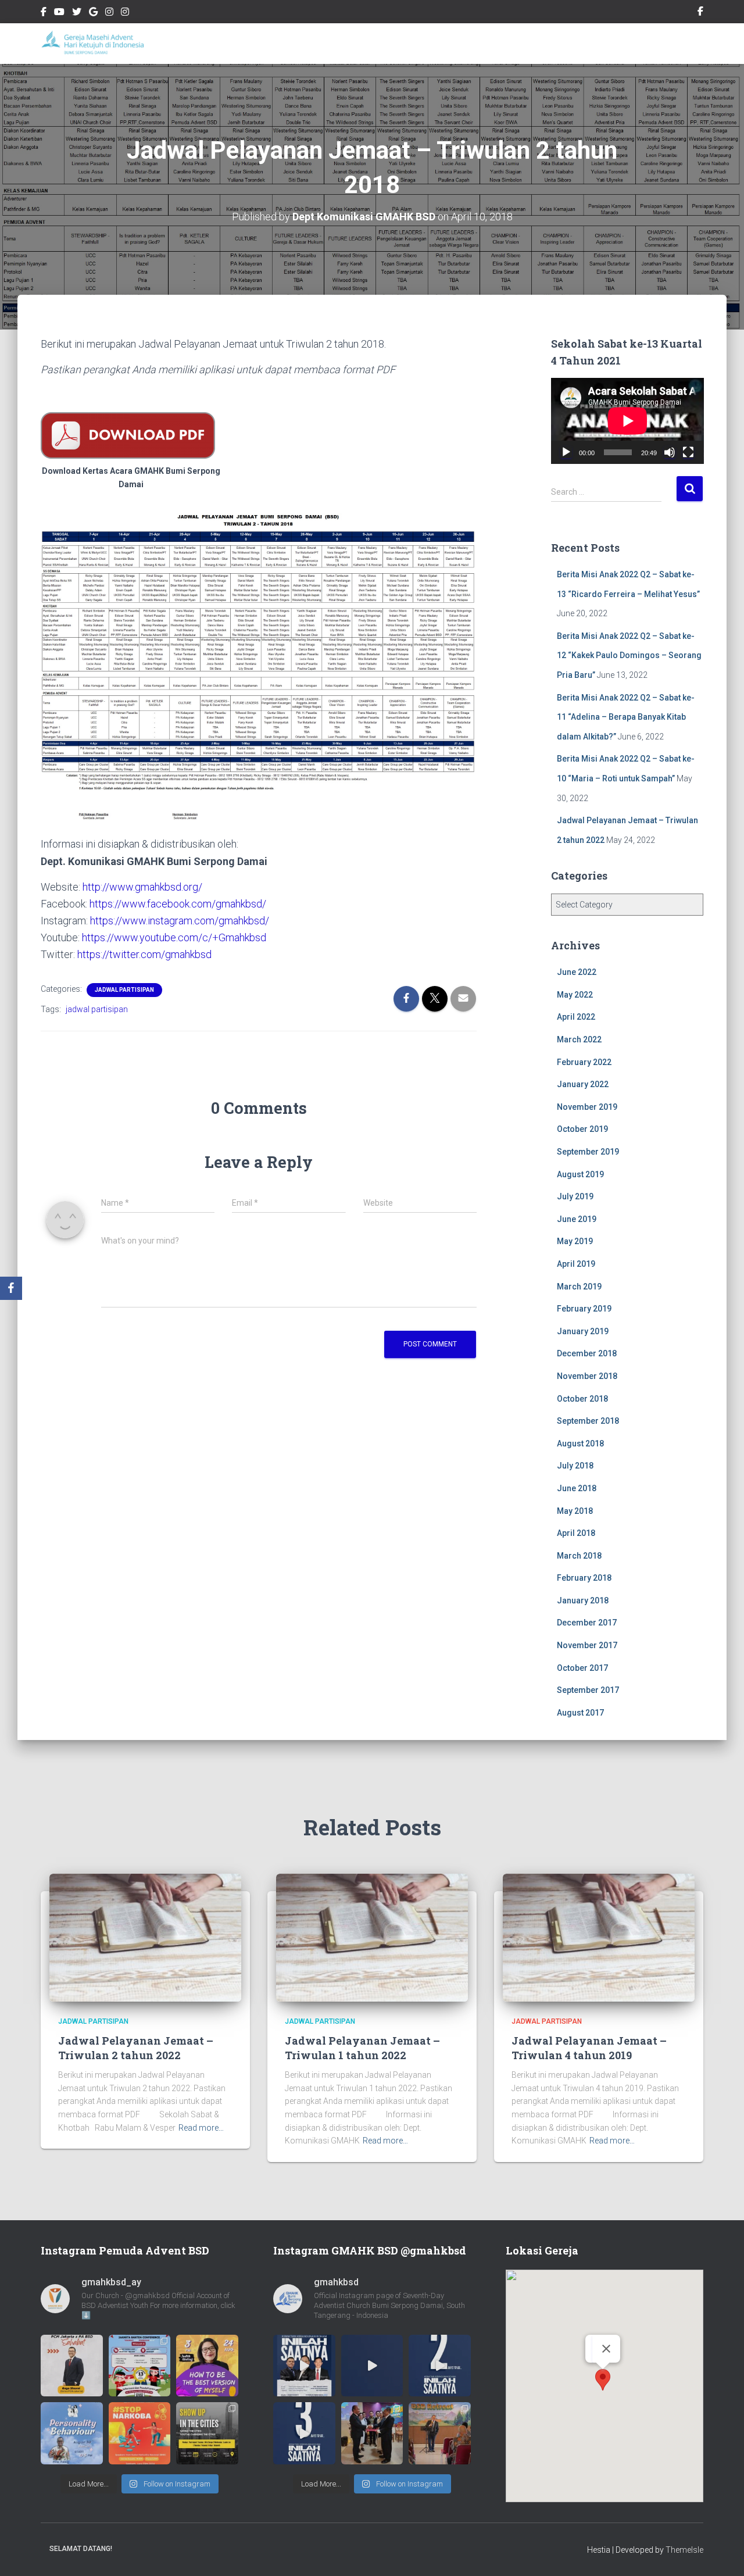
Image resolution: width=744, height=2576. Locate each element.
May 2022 (575, 995)
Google (93, 13)
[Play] (566, 452)
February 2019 (584, 1309)
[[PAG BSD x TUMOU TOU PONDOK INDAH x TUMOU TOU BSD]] (72, 2433)
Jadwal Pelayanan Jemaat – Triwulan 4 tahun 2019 (589, 2048)
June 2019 (577, 1219)
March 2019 (579, 1287)
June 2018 (577, 1488)
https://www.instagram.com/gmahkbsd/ (180, 921)
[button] (603, 2380)
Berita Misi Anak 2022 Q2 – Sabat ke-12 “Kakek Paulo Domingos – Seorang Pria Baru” (629, 655)
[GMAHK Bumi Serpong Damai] (94, 44)
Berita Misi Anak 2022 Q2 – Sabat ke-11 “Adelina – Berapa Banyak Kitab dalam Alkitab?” (626, 717)
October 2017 (582, 1668)
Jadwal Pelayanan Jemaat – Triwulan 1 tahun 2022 (362, 2048)
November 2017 (587, 1645)
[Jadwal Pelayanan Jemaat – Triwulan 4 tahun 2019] (599, 1937)
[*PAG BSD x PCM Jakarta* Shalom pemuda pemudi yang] (72, 2366)
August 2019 (580, 1174)
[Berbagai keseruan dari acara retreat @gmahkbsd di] (440, 2433)
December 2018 (587, 1353)
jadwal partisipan (97, 1009)
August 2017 (580, 1713)
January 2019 (583, 1331)
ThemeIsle (684, 2550)
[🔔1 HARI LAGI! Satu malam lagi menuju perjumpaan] (372, 2366)
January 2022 (583, 1084)
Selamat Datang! (81, 2549)
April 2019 (576, 1264)
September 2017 (588, 1690)
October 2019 (582, 1129)
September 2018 (588, 1421)
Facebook (44, 13)
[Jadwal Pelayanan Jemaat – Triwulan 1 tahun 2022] (372, 1937)
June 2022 (577, 972)
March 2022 (579, 1039)
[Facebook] (11, 1288)
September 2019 (588, 1152)
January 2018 (583, 1600)
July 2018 (575, 1466)
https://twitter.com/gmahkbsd (144, 954)
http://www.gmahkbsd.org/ (142, 887)
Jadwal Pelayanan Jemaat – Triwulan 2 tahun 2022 (136, 2048)
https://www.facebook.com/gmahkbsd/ (178, 904)
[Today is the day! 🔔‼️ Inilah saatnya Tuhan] (304, 2366)
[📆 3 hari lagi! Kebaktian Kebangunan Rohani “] (304, 2433)
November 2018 (587, 1376)
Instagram (109, 13)
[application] (627, 421)
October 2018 (582, 1399)
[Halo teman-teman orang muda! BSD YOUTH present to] (207, 2433)
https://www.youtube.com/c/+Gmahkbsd (174, 937)
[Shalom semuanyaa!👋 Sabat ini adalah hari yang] (140, 2433)
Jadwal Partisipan (124, 990)
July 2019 (575, 1196)
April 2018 (576, 1533)
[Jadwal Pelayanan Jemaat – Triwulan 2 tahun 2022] (145, 1937)
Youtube (59, 13)
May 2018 (575, 1511)
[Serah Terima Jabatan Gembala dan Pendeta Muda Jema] (372, 2433)
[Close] (606, 2349)
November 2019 (587, 1107)
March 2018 (579, 1556)
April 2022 (576, 1017)
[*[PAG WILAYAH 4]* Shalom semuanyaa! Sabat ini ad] (207, 2366)
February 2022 (584, 1062)
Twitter (77, 13)
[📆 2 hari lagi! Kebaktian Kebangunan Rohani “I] (440, 2366)
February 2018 (584, 1578)
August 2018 (580, 1444)
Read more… (201, 2128)
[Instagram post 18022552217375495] (140, 2366)
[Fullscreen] (688, 452)
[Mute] (670, 452)
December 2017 (587, 1623)
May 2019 (575, 1241)
